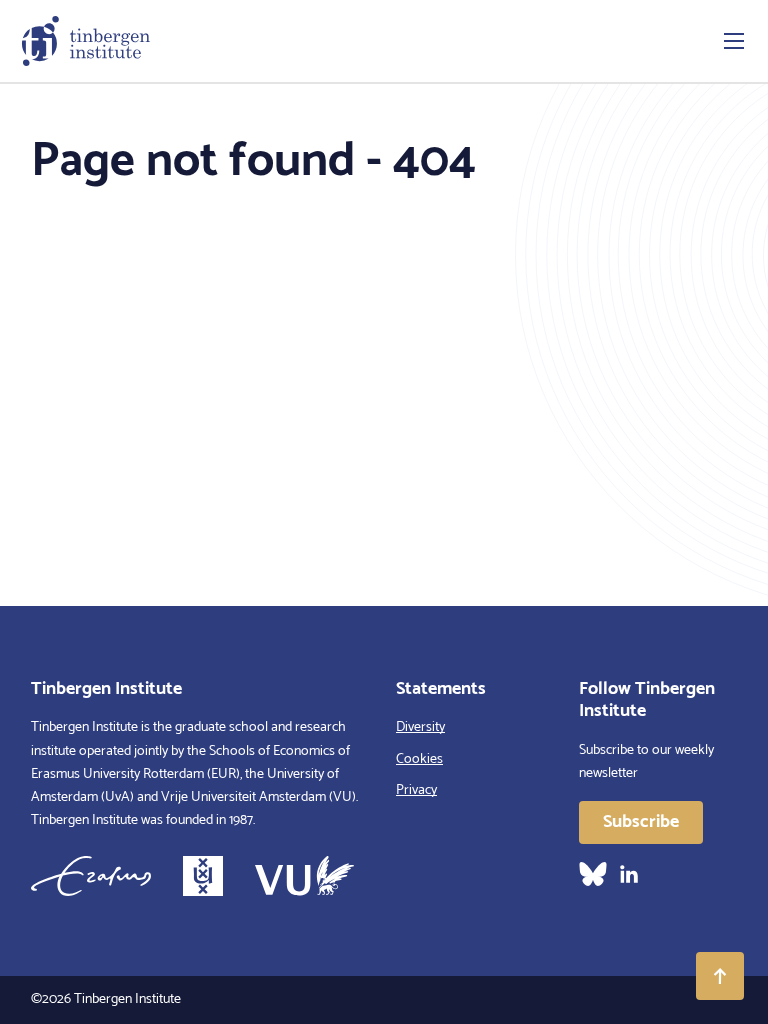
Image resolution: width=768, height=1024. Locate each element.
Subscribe (641, 822)
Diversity (420, 727)
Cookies (419, 759)
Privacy (416, 790)
